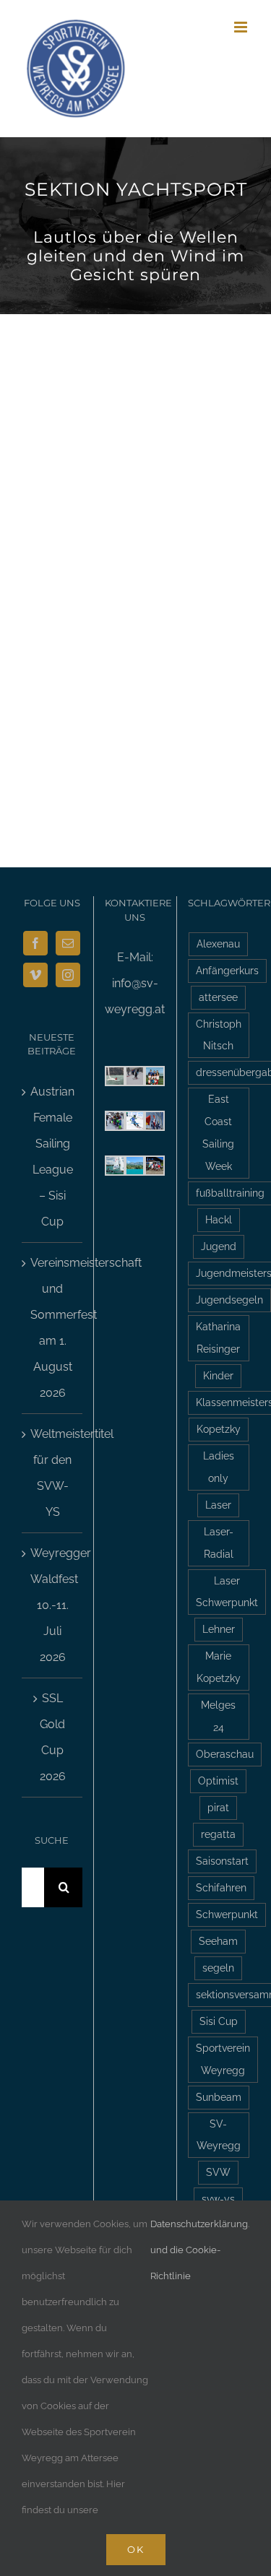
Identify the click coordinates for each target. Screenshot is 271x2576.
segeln (218, 1968)
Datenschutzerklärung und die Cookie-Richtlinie (199, 2250)
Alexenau (218, 944)
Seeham (218, 1941)
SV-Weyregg (219, 2135)
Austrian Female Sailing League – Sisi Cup (52, 1157)
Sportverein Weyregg (223, 2059)
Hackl (219, 1219)
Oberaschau (225, 1754)
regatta (218, 1834)
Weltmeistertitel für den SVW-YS (53, 1473)
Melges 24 (218, 1716)
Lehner (219, 1629)
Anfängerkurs (227, 970)
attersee (218, 997)
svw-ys (218, 2199)
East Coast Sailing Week (218, 1132)
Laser (218, 1505)
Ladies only (219, 1467)
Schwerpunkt (227, 1914)
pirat (218, 1807)
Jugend (219, 1246)
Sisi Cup (219, 2021)
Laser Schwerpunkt (227, 1592)
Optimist (218, 1781)
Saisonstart (222, 1861)
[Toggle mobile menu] (242, 27)
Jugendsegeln (229, 1300)
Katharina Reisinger (218, 1337)
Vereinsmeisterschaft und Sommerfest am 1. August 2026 (53, 1328)
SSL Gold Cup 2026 (53, 1737)
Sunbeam (219, 2097)
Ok (136, 2549)
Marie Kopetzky (219, 1667)
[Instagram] (68, 975)
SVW (218, 2172)
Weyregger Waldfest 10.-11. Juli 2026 (53, 1605)
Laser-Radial (219, 1543)
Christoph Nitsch (219, 1035)
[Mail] (68, 943)
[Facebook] (35, 943)
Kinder (218, 1375)
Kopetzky (219, 1429)
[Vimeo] (35, 975)
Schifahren (221, 1887)
